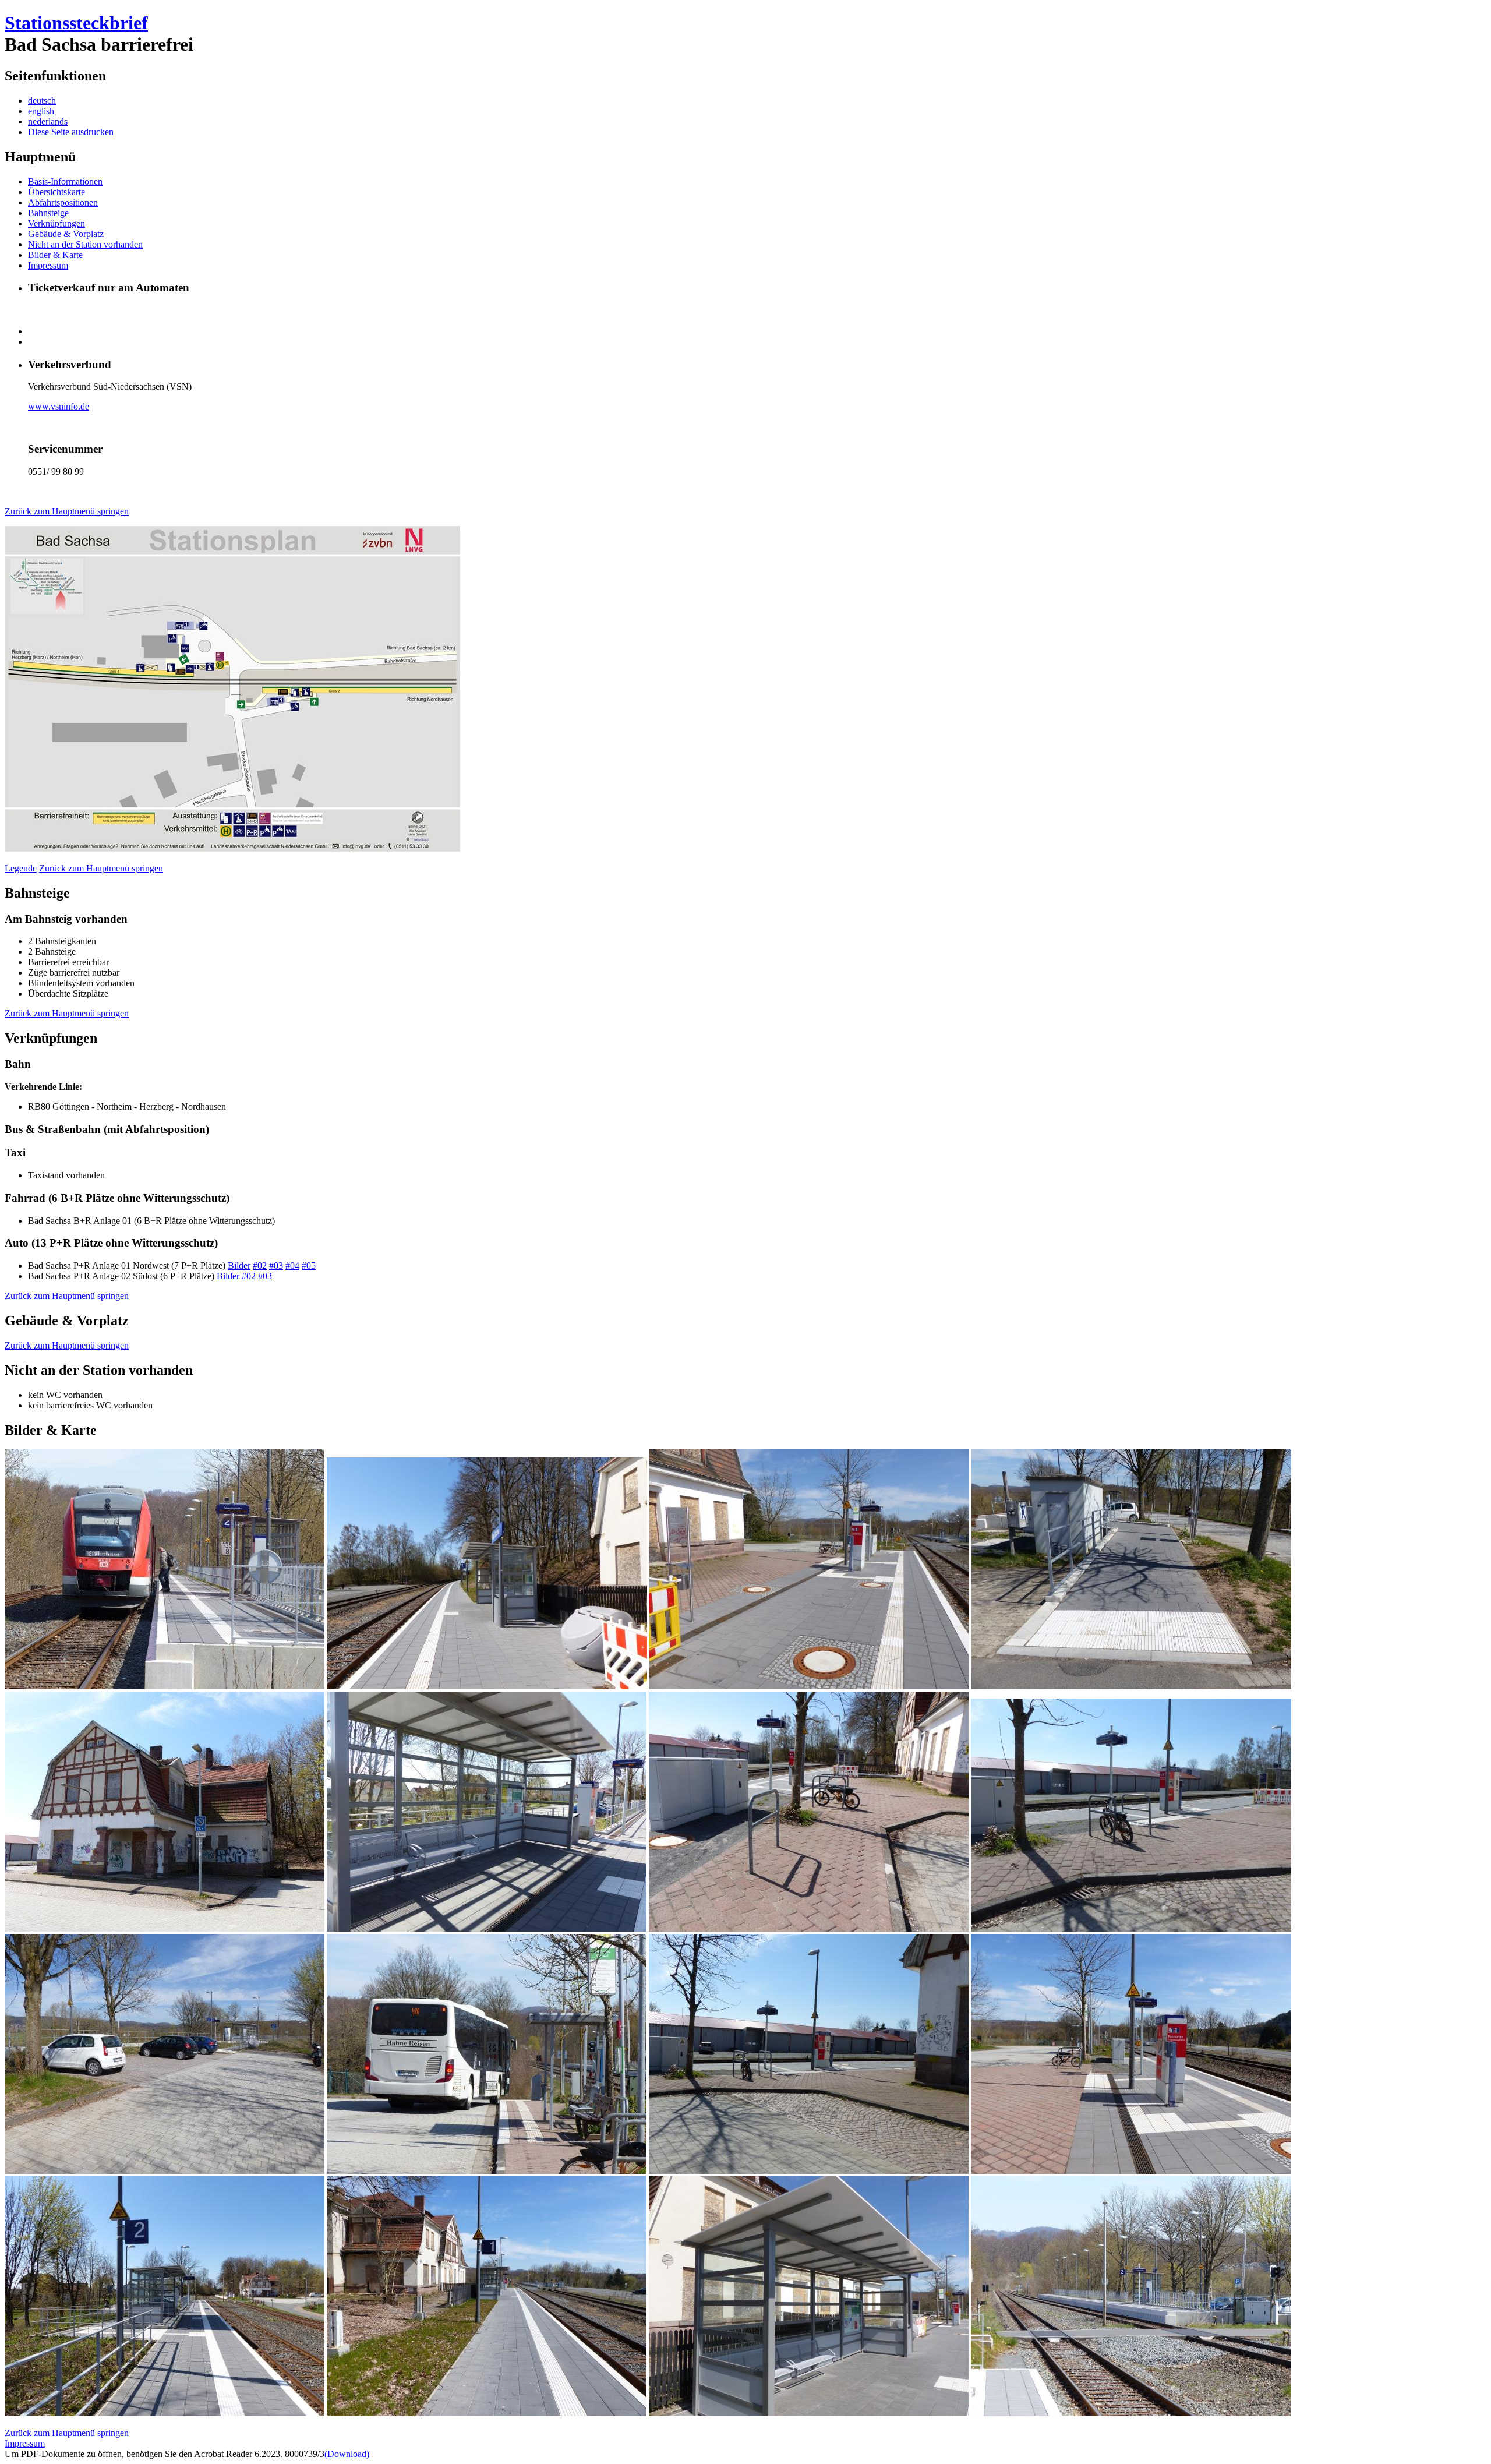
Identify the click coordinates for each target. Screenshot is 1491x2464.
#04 (292, 1265)
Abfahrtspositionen (63, 202)
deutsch (42, 100)
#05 (309, 1265)
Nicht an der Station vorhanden (85, 244)
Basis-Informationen (65, 181)
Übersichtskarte (56, 192)
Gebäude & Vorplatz (66, 234)
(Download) (347, 2454)
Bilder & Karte (55, 255)
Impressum (48, 265)
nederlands (48, 121)
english (41, 111)
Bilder (239, 1265)
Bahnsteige (48, 213)
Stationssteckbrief (76, 23)
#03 (276, 1265)
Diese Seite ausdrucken (71, 132)
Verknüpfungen (56, 223)
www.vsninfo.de (59, 406)
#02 (260, 1265)
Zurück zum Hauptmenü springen (67, 511)
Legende (21, 868)
